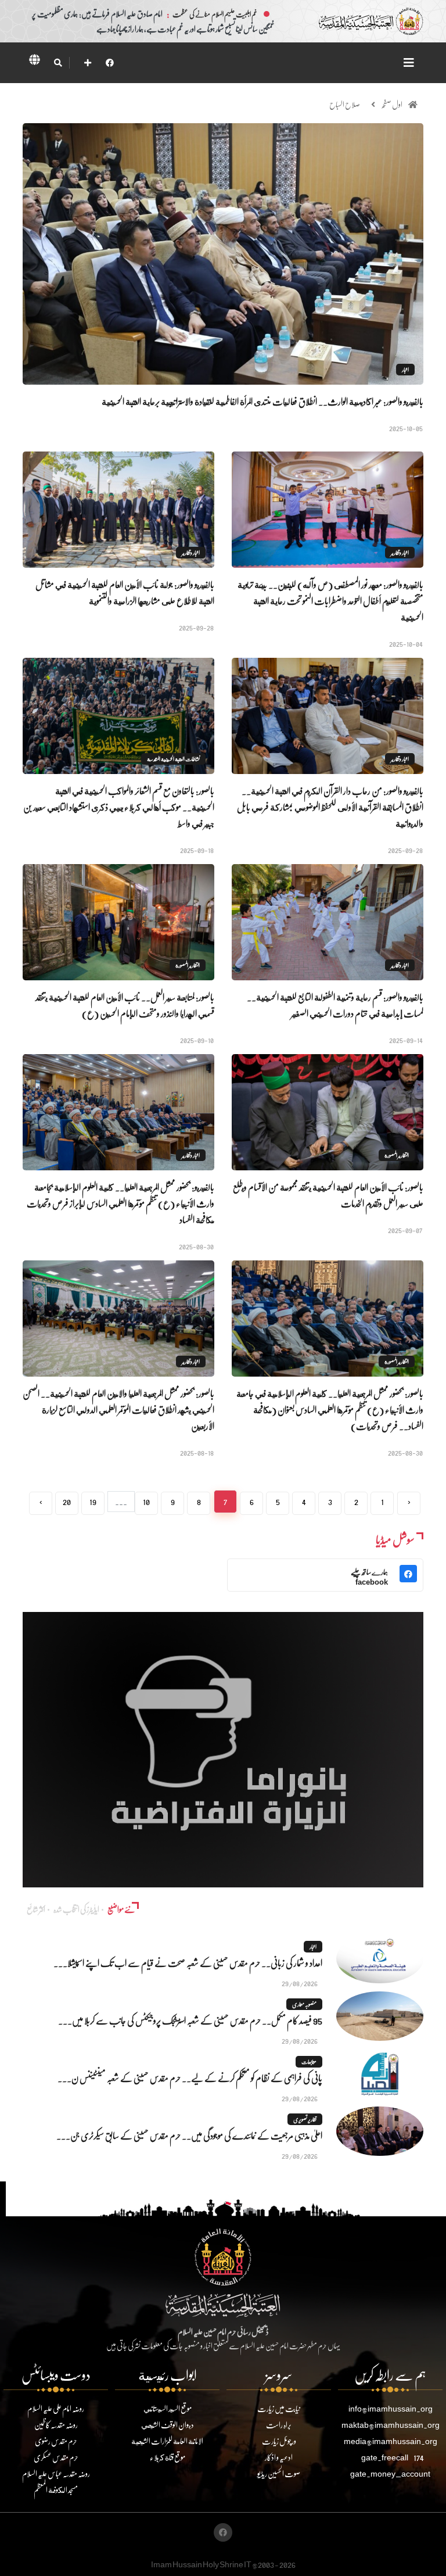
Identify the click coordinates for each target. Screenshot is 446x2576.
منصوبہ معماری (304, 2004)
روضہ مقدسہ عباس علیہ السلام (56, 2473)
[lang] (34, 62)
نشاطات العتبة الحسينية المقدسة (173, 759)
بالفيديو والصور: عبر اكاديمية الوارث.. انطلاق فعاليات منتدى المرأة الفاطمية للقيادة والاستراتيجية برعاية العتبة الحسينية (262, 401)
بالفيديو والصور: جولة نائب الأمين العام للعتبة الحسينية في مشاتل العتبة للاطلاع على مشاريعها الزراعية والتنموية (125, 592)
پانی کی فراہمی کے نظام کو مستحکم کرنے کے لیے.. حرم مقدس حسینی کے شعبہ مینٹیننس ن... (190, 2078)
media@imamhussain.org (391, 2441)
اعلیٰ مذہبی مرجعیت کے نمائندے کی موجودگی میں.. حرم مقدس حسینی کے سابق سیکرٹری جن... (189, 2135)
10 (146, 1501)
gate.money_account (390, 2473)
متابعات (309, 2062)
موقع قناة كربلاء (168, 2457)
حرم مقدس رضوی (56, 2441)
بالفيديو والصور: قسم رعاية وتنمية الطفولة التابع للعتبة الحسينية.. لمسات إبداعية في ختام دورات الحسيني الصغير (335, 1005)
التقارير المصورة (188, 965)
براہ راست (279, 2425)
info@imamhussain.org (391, 2408)
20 (67, 1501)
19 (93, 1501)
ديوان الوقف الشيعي (168, 2425)
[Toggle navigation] (409, 62)
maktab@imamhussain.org (391, 2425)
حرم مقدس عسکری (56, 2457)
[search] (58, 63)
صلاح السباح (345, 104)
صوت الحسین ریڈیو (279, 2473)
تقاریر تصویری (305, 2119)
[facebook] (110, 62)
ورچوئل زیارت (279, 2441)
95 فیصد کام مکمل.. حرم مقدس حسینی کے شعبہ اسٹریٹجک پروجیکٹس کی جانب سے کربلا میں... (190, 2020)
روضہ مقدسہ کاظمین (56, 2425)
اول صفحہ (392, 104)
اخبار (405, 370)
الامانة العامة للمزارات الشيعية (167, 2441)
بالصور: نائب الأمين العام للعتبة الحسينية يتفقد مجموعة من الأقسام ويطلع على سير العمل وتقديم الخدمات (328, 1195)
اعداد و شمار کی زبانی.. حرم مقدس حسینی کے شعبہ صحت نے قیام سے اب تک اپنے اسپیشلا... (188, 1963)
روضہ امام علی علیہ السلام (56, 2408)
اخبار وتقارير (400, 553)
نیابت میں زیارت (279, 2408)
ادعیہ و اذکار (279, 2457)
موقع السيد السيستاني (168, 2408)
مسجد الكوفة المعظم (56, 2490)
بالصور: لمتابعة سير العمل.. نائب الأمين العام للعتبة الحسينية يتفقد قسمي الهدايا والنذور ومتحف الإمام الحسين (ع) (125, 1005)
